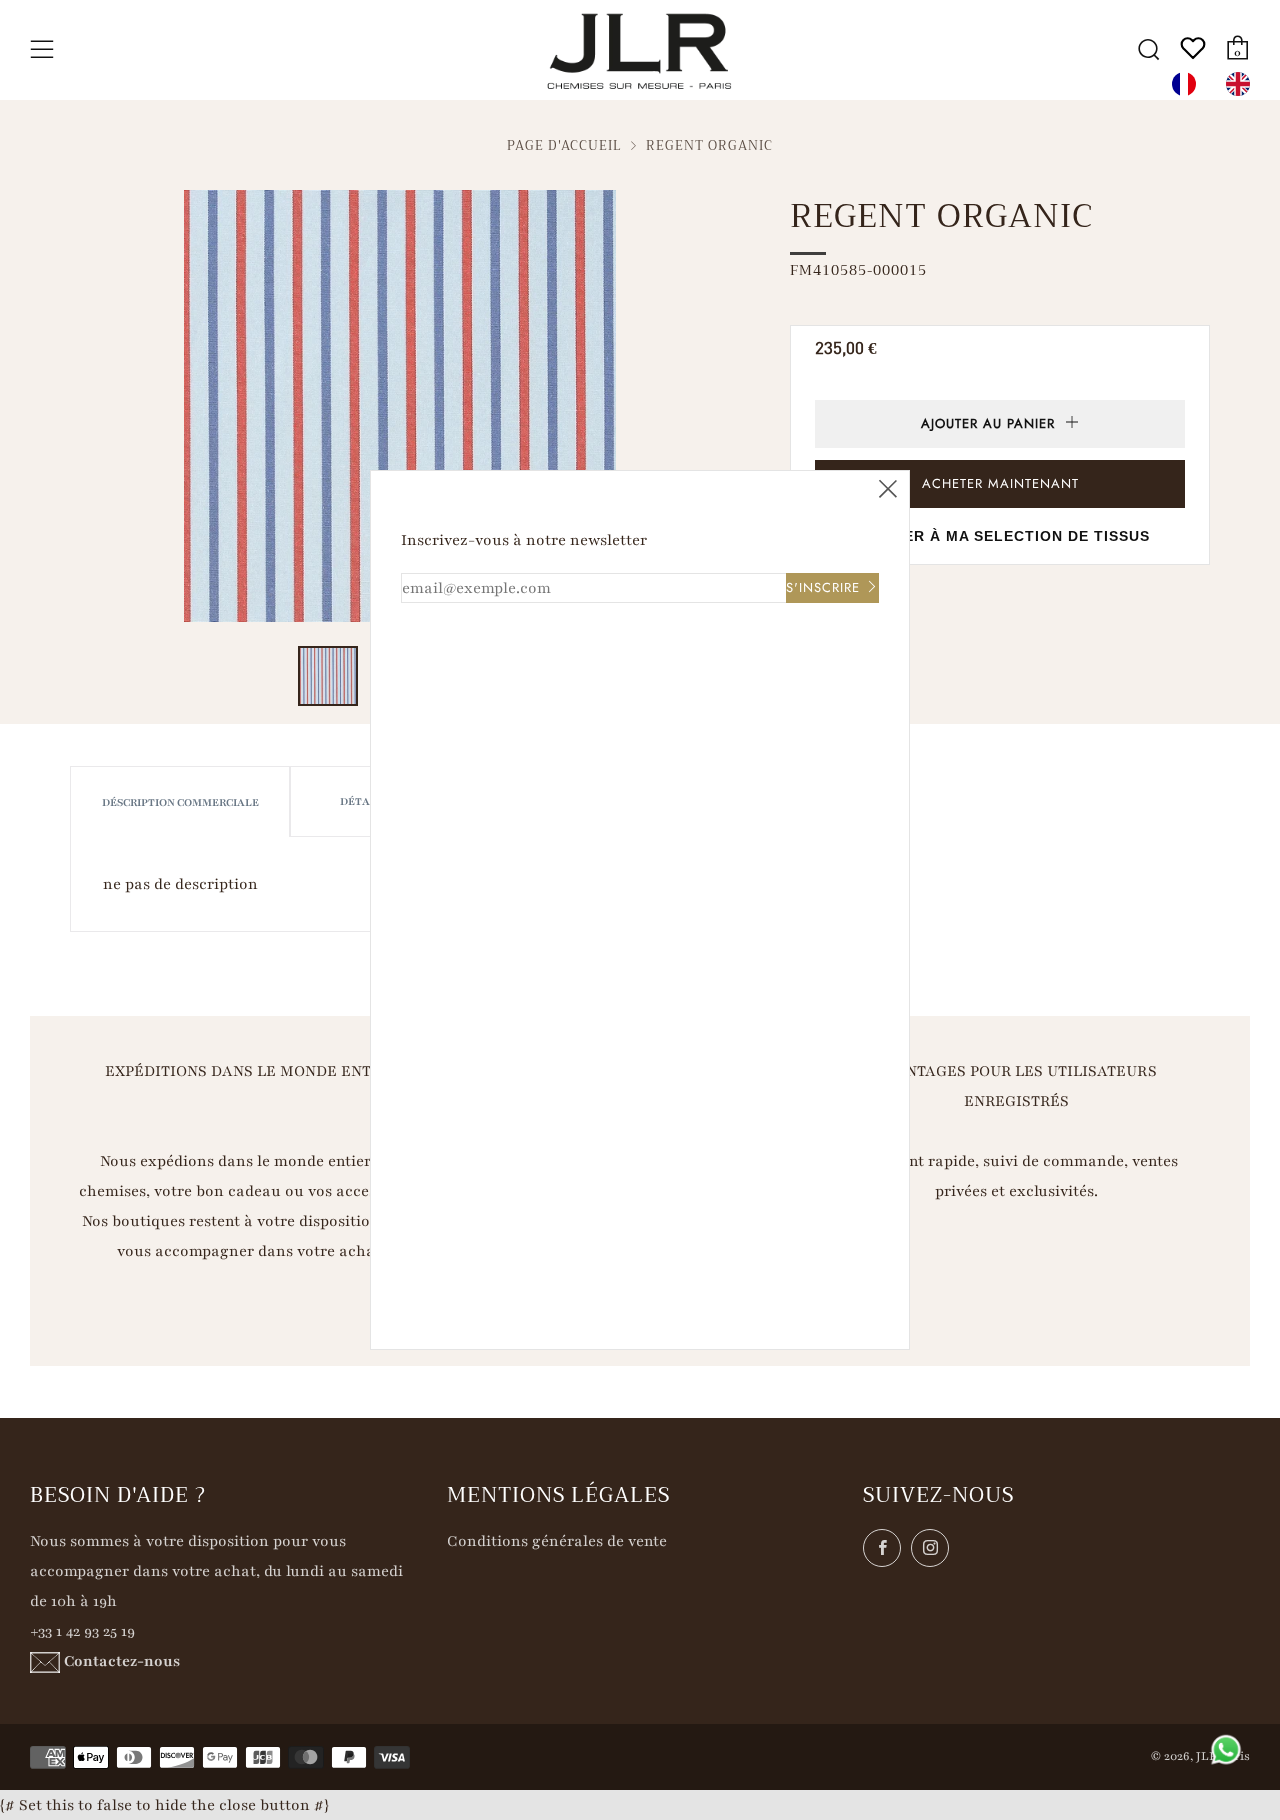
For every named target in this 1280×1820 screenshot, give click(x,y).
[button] (328, 676)
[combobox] (1189, 84)
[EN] (1243, 84)
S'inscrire (823, 587)
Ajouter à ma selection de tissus (1000, 536)
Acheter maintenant (1000, 483)
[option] (1243, 84)
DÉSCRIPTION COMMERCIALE (180, 802)
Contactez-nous (122, 1661)
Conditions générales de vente (557, 1541)
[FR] (1189, 84)
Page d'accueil (564, 146)
